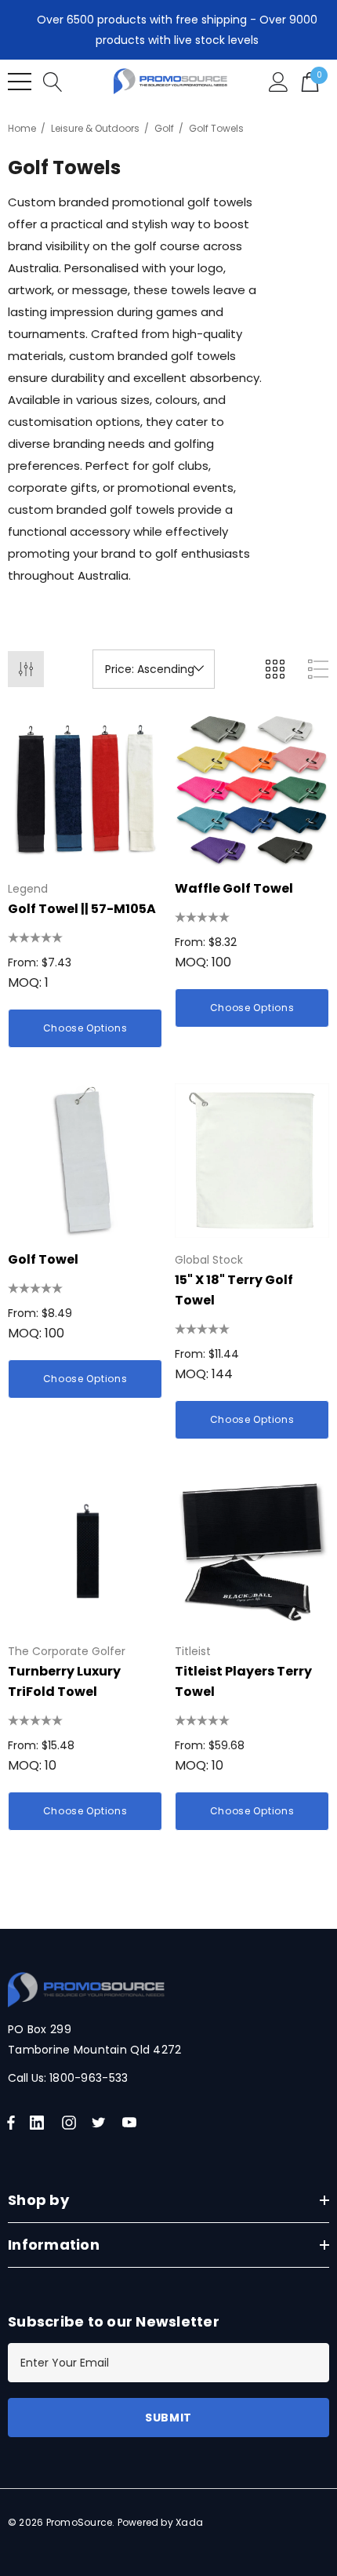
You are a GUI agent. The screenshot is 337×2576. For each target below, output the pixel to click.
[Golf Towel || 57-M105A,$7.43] (85, 790)
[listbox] (154, 669)
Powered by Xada (161, 2522)
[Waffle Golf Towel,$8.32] (252, 790)
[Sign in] (279, 81)
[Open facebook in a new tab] (11, 2123)
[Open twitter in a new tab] (101, 2123)
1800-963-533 (89, 2078)
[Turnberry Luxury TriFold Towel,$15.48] (85, 1552)
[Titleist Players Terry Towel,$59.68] (252, 1552)
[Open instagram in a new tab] (71, 2123)
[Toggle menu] (20, 82)
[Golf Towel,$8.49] (85, 1161)
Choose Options (85, 1028)
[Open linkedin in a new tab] (40, 2123)
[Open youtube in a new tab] (132, 2123)
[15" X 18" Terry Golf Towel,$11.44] (252, 1161)
